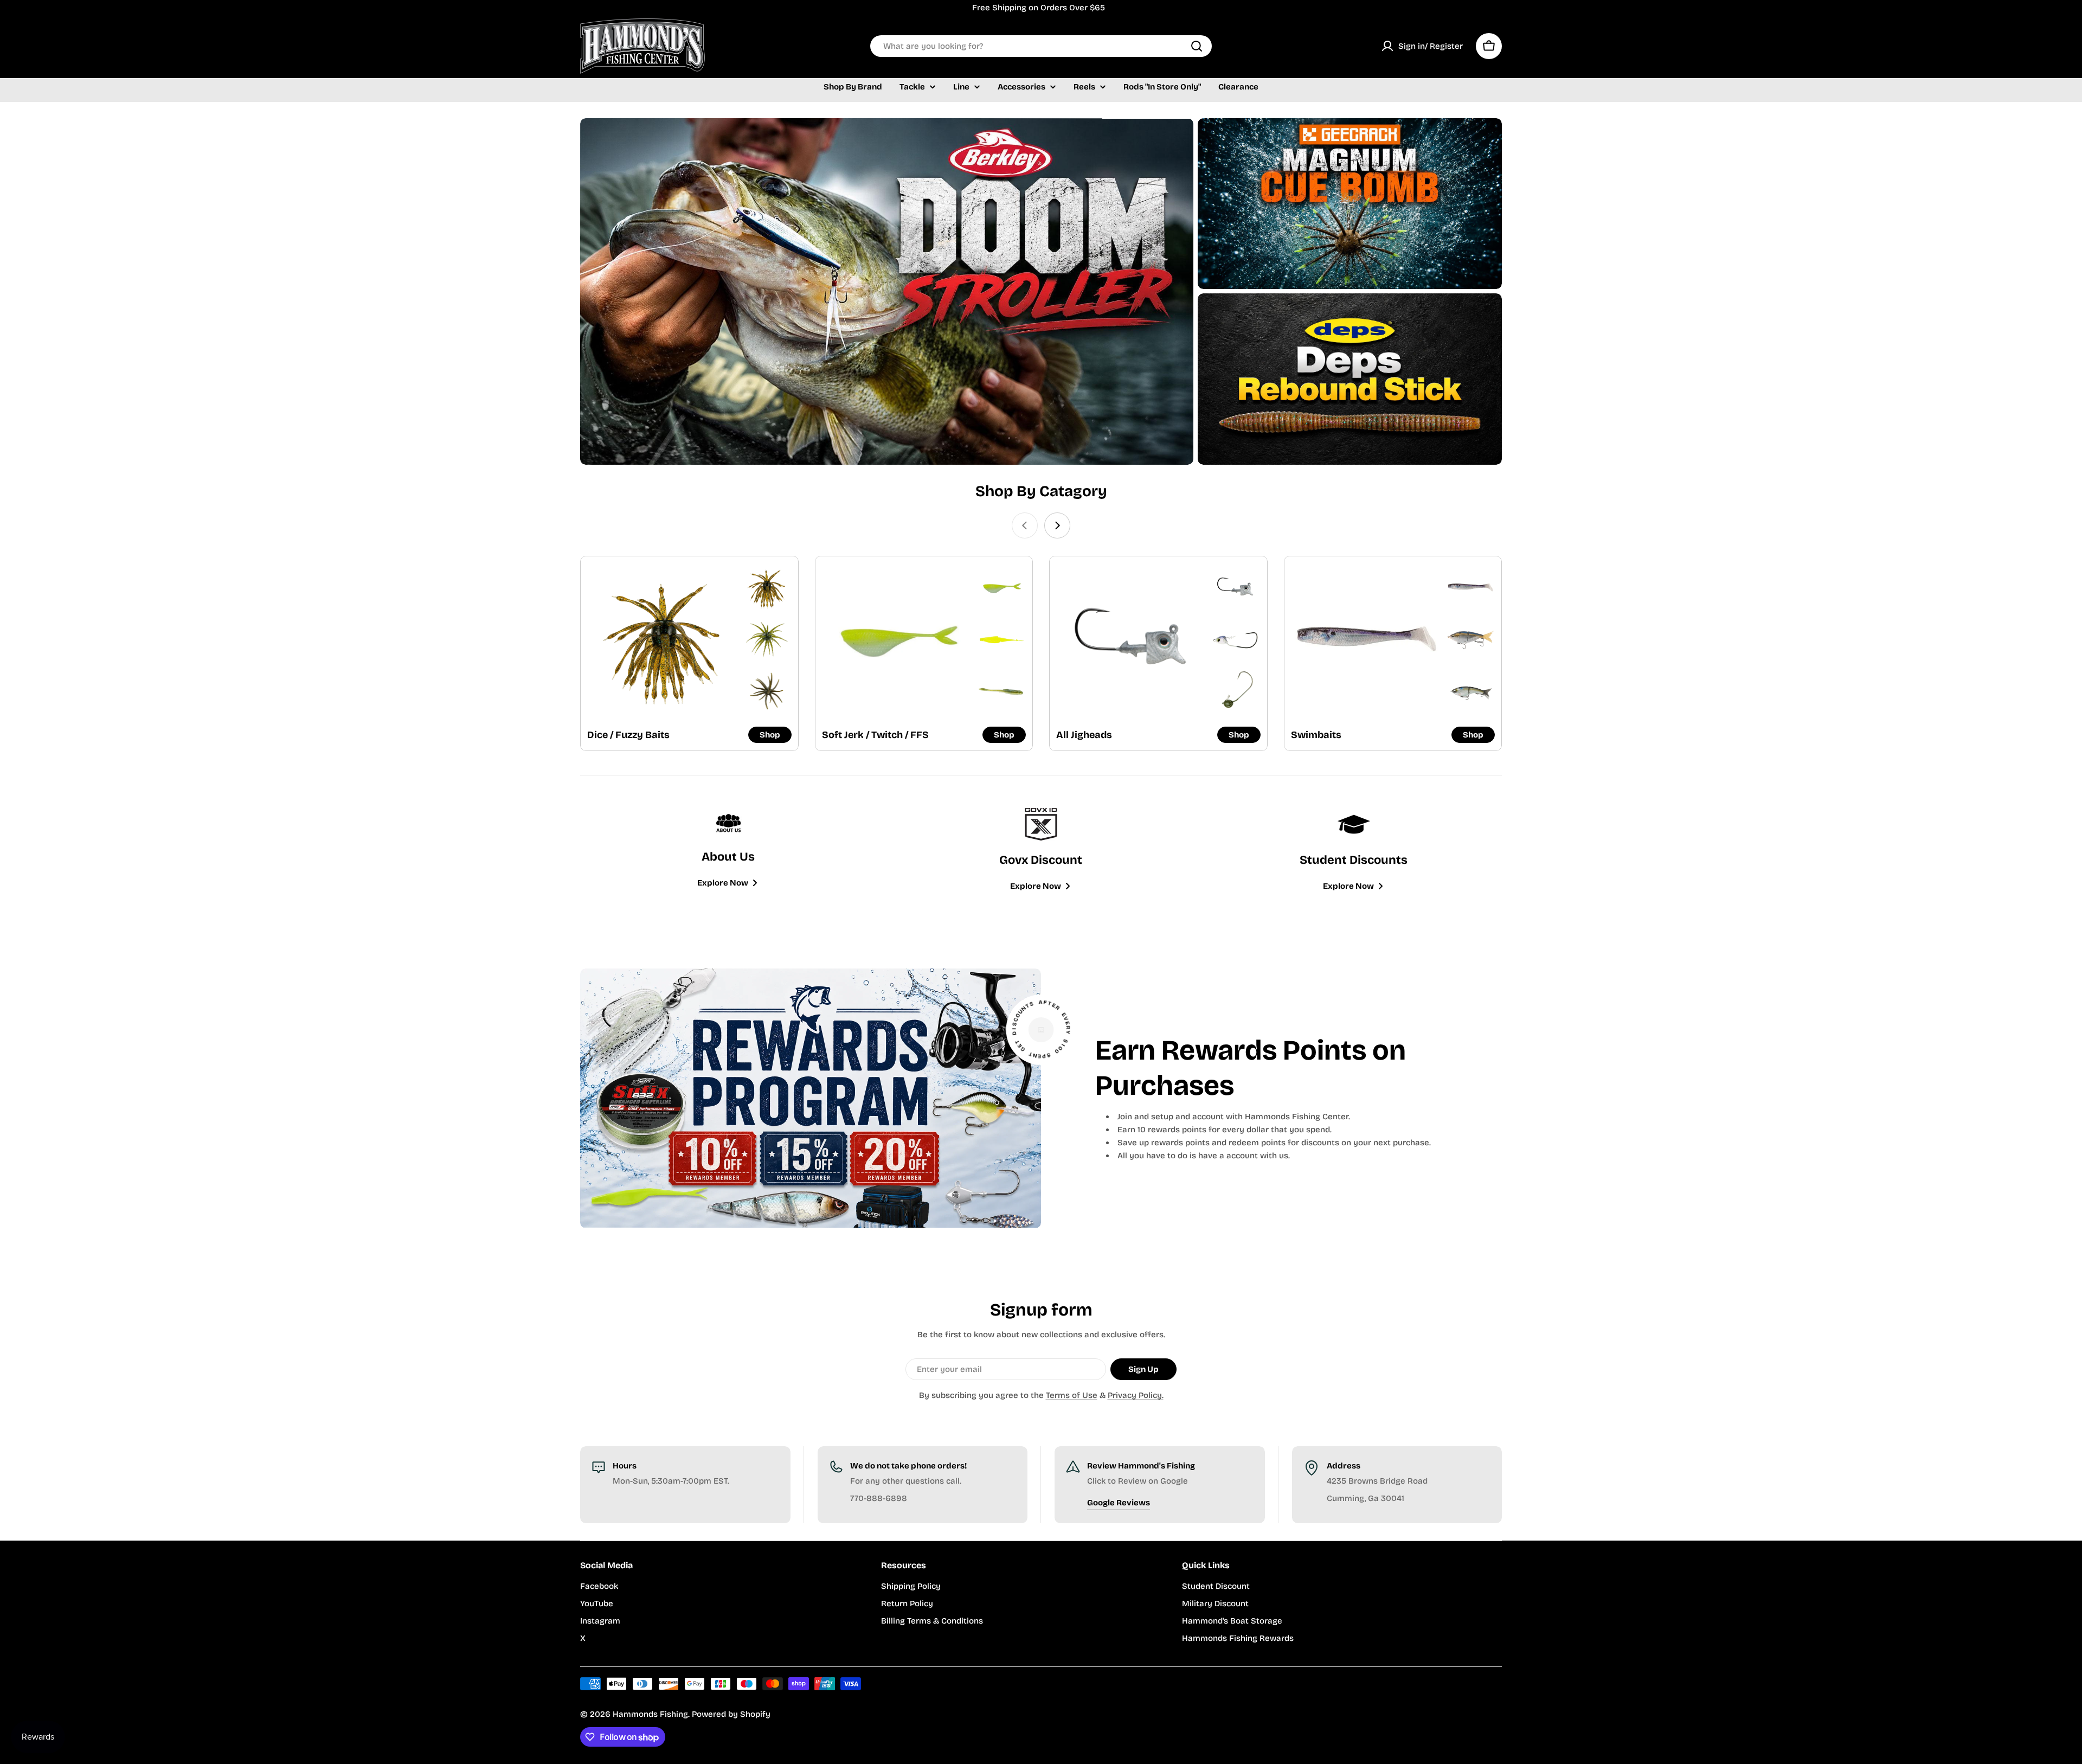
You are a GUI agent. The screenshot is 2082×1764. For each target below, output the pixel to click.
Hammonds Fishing (650, 1714)
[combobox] (1041, 46)
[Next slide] (1057, 525)
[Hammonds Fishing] (887, 292)
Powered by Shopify (731, 1714)
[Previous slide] (1025, 525)
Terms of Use (1072, 1395)
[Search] (1197, 46)
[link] (767, 588)
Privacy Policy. (1136, 1395)
